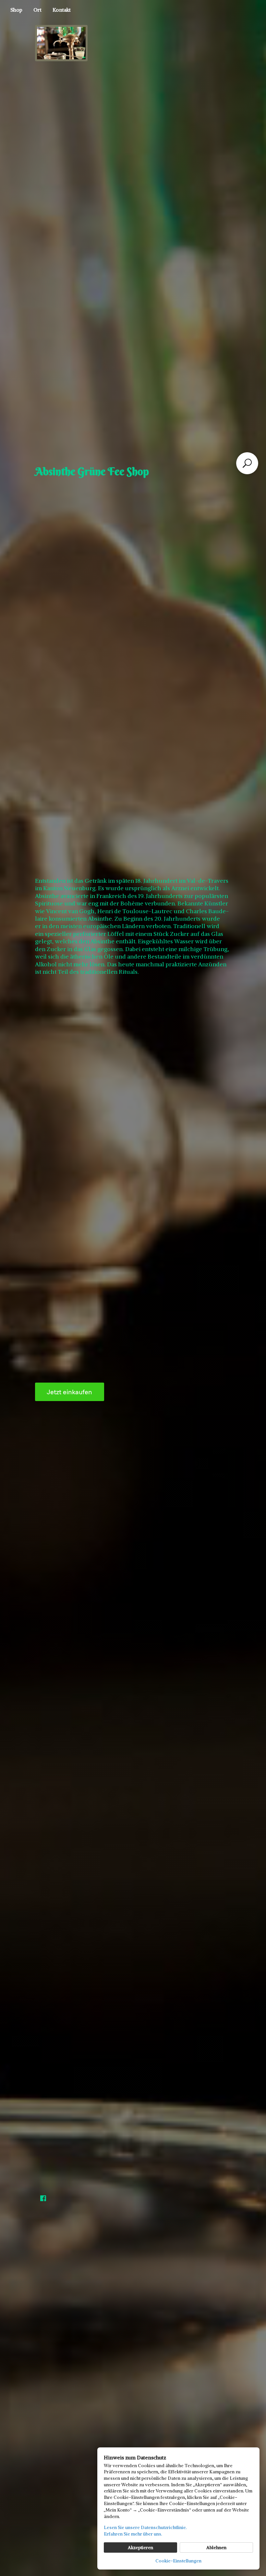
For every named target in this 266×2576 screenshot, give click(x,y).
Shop (16, 10)
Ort (37, 10)
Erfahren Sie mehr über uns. (133, 2534)
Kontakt (62, 10)
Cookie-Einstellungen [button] (178, 2561)
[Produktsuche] (247, 463)
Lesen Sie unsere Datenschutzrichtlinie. (145, 2527)
